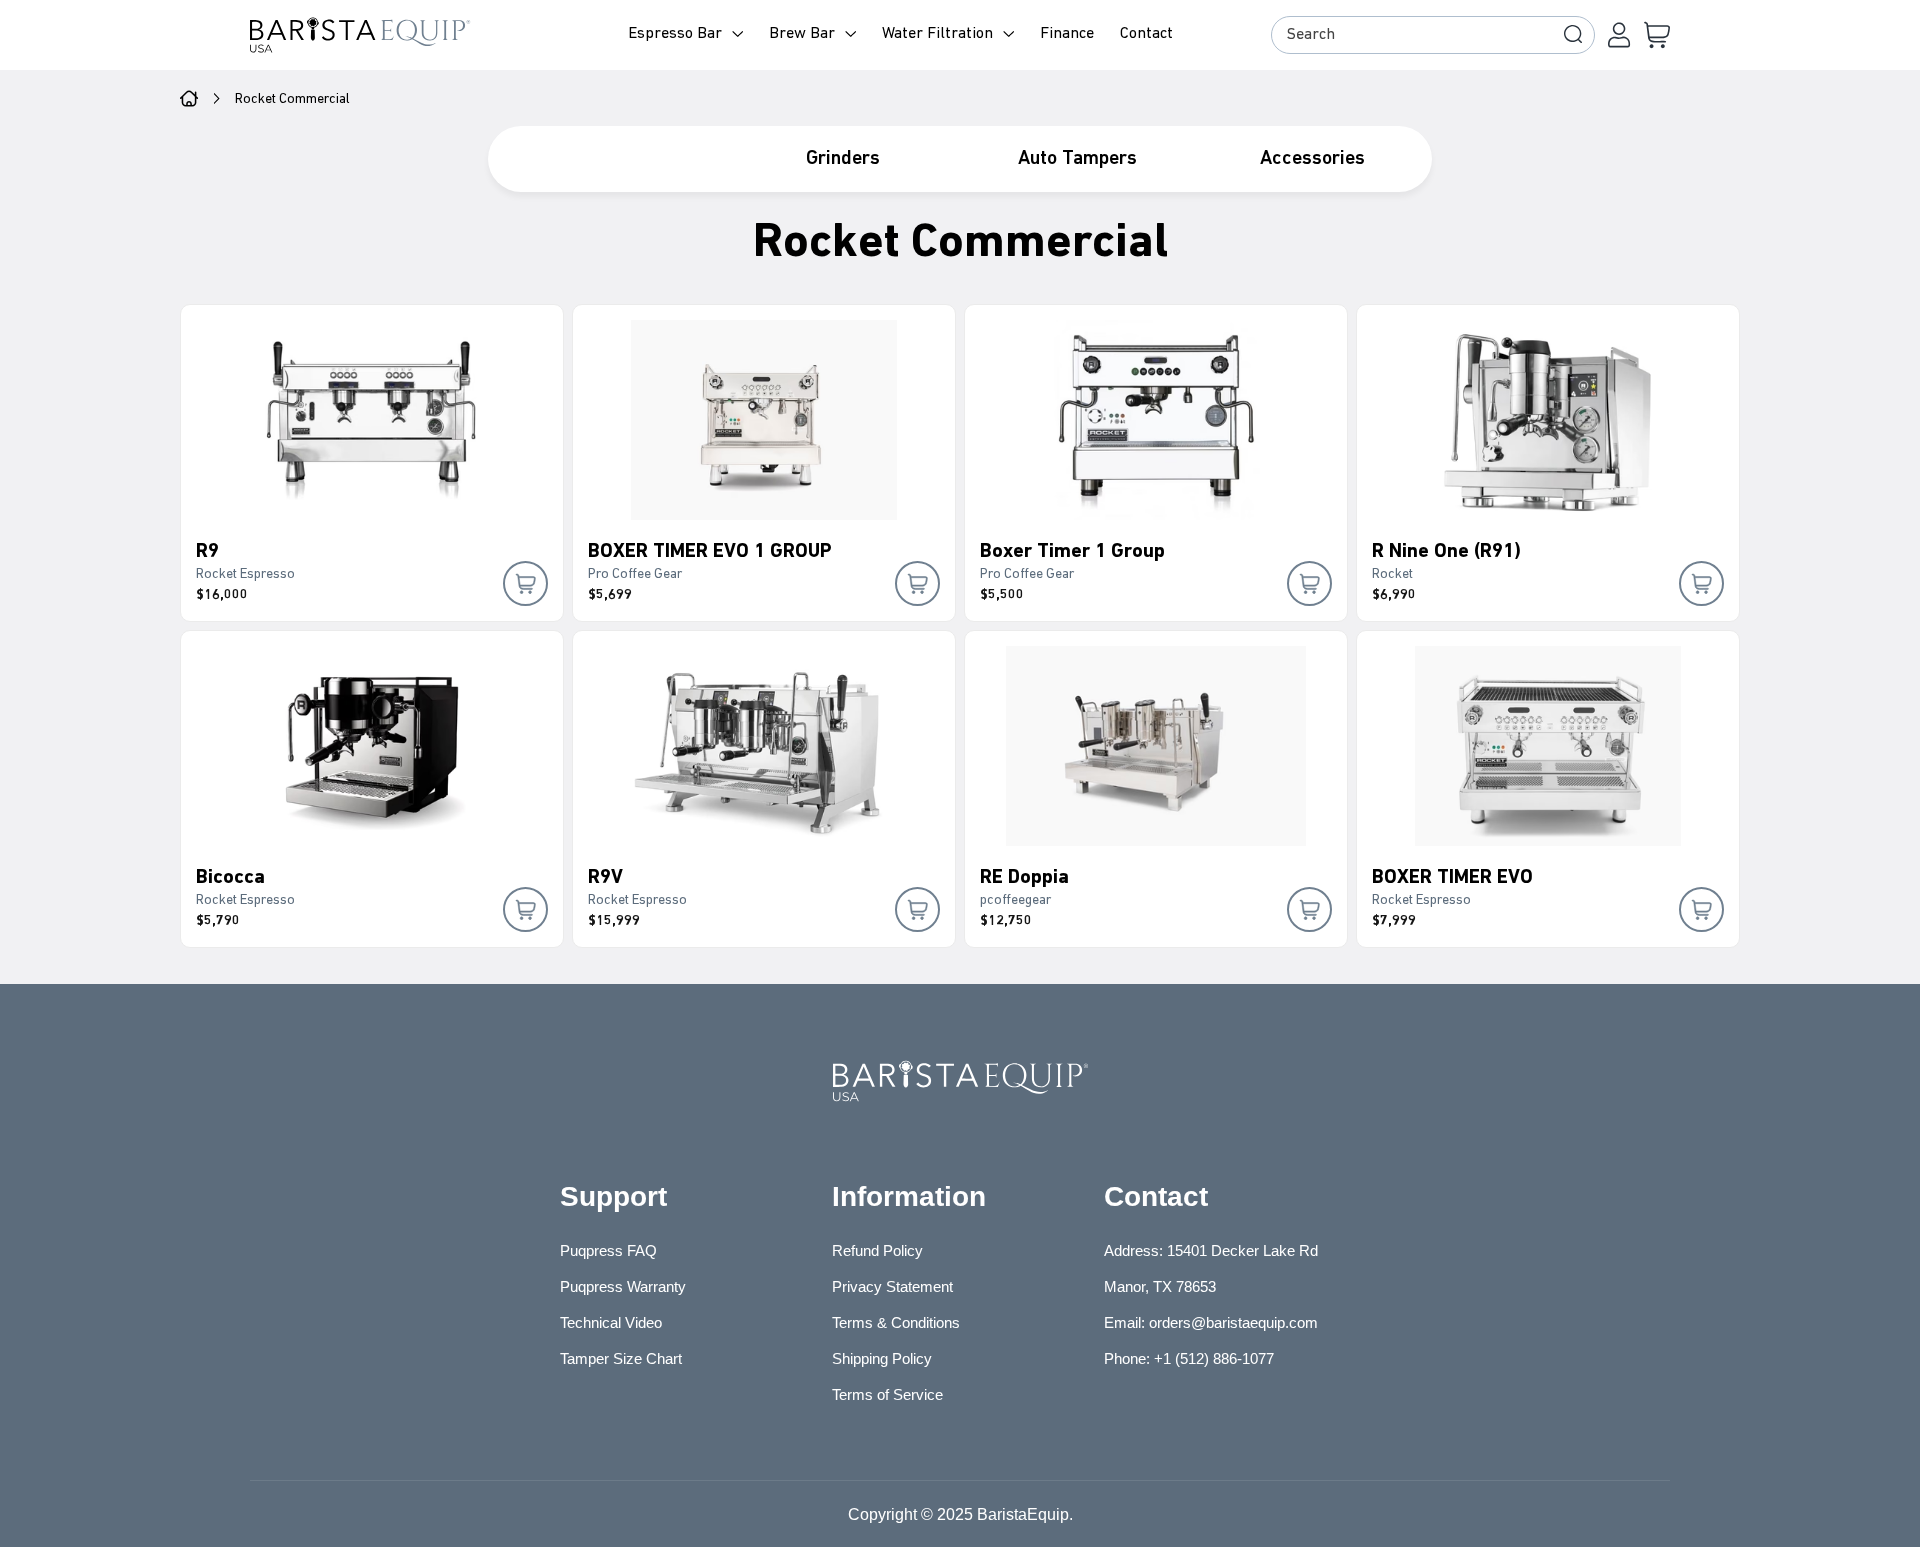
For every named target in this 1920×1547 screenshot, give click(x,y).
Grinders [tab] (843, 159)
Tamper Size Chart (621, 1358)
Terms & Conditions (896, 1322)
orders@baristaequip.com (1233, 1322)
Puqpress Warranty (623, 1286)
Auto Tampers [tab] (1077, 159)
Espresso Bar (675, 34)
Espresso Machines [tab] (608, 159)
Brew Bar (802, 34)
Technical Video (611, 1322)
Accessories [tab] (1312, 159)
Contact (1146, 34)
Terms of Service (887, 1394)
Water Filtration (937, 34)
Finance (1067, 34)
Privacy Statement (892, 1286)
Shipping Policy (882, 1358)
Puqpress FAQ (608, 1250)
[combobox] (1433, 35)
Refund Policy (877, 1250)
